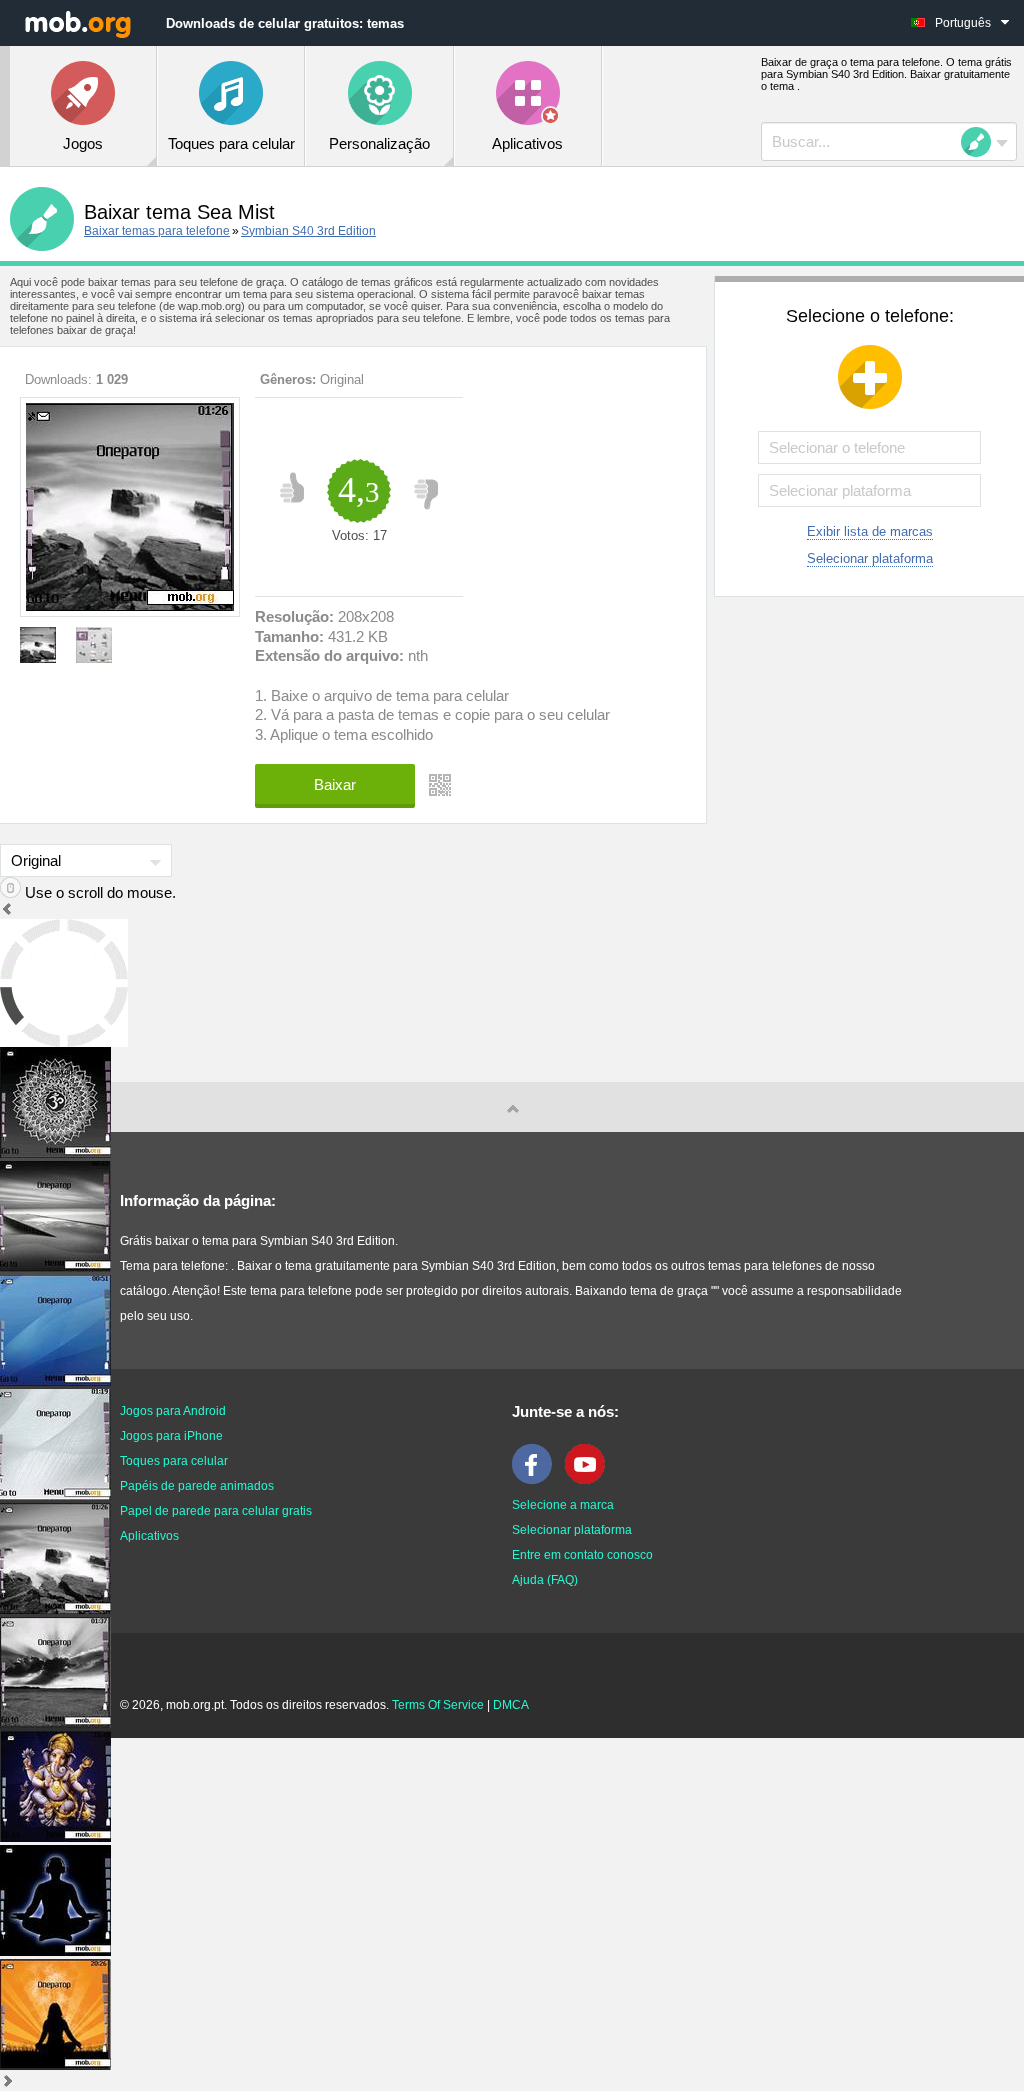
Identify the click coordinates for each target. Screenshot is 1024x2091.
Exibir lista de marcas (870, 531)
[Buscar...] (982, 142)
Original (342, 379)
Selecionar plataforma (870, 558)
